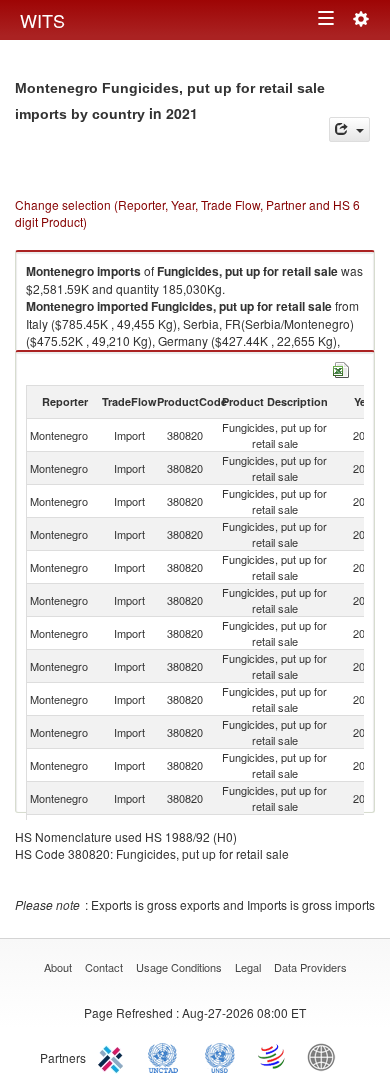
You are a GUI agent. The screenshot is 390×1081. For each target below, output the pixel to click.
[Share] (349, 129)
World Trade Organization (273, 1056)
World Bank (326, 1056)
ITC (114, 1056)
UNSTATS (220, 1056)
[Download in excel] (341, 367)
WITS (42, 20)
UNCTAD (167, 1056)
